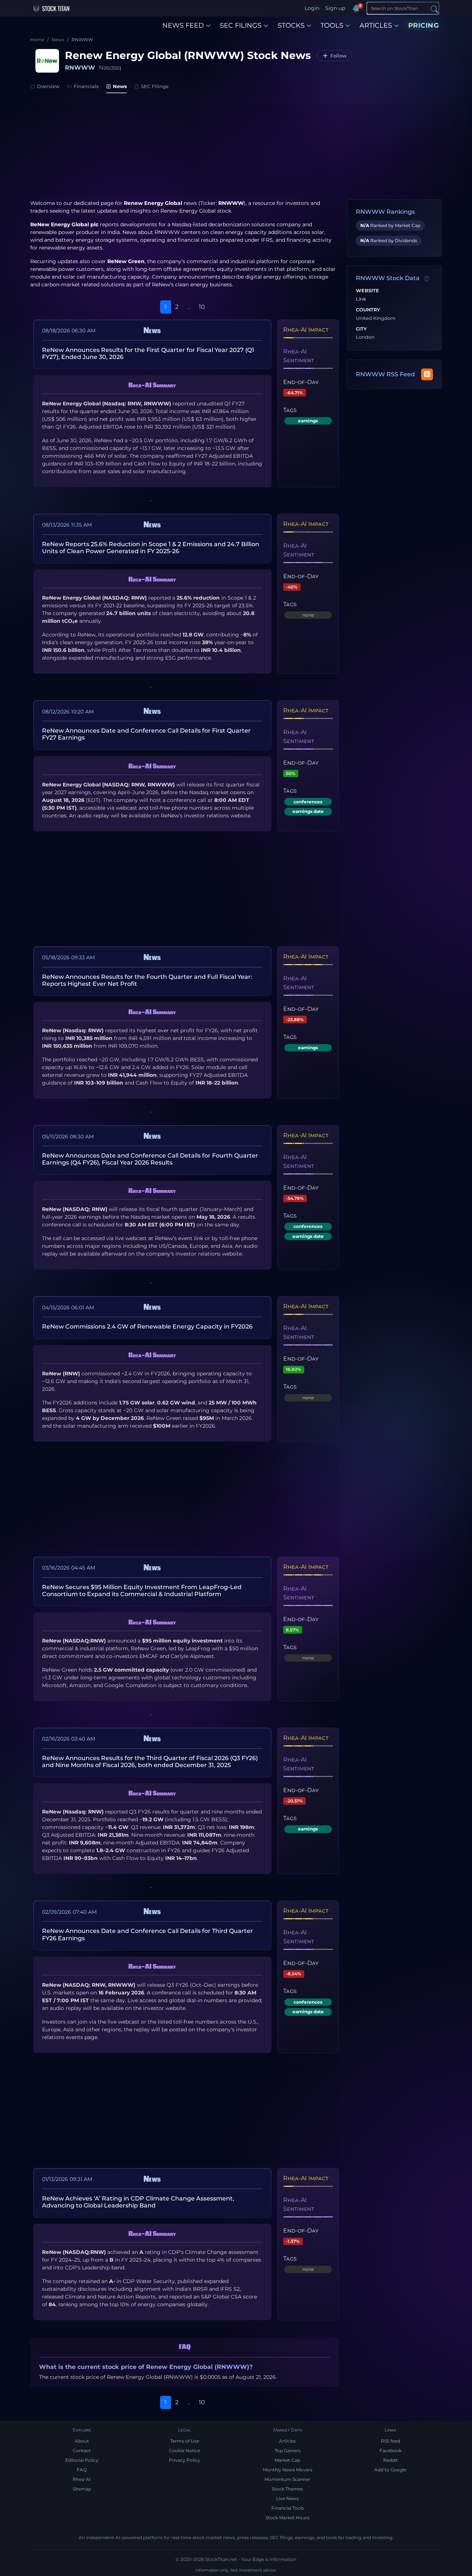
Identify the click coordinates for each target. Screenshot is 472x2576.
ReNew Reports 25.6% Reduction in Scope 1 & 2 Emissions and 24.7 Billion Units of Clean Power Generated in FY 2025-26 (151, 548)
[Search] (434, 9)
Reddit (391, 2460)
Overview (48, 86)
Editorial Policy (82, 2460)
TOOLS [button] (332, 25)
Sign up (335, 8)
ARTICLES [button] (376, 25)
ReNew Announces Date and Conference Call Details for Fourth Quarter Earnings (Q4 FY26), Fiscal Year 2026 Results (150, 1159)
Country (368, 310)
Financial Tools (288, 2508)
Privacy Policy (185, 2460)
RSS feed (391, 2441)
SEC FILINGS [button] (241, 25)
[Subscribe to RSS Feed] (427, 374)
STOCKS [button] (291, 25)
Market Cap (287, 2460)
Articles (287, 2441)
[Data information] (427, 279)
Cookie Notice (185, 2451)
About (82, 2441)
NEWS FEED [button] (183, 25)
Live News (287, 2498)
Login (312, 8)
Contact (82, 2451)
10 (202, 307)
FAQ (82, 2470)
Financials (86, 86)
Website (367, 291)
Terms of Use (185, 2441)
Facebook (391, 2451)
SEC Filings (155, 86)
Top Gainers (288, 2451)
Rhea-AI (82, 2479)
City (361, 329)
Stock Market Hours (287, 2518)
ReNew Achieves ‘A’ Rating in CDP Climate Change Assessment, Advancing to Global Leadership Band (138, 2202)
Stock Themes (287, 2489)
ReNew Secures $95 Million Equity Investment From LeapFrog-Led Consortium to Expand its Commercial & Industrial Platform (142, 1591)
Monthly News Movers (288, 2470)
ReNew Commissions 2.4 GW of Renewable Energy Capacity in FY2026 (147, 1327)
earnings (308, 421)
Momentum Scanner (287, 2479)
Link (361, 299)
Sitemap (82, 2489)
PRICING (424, 25)
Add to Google (390, 2470)
